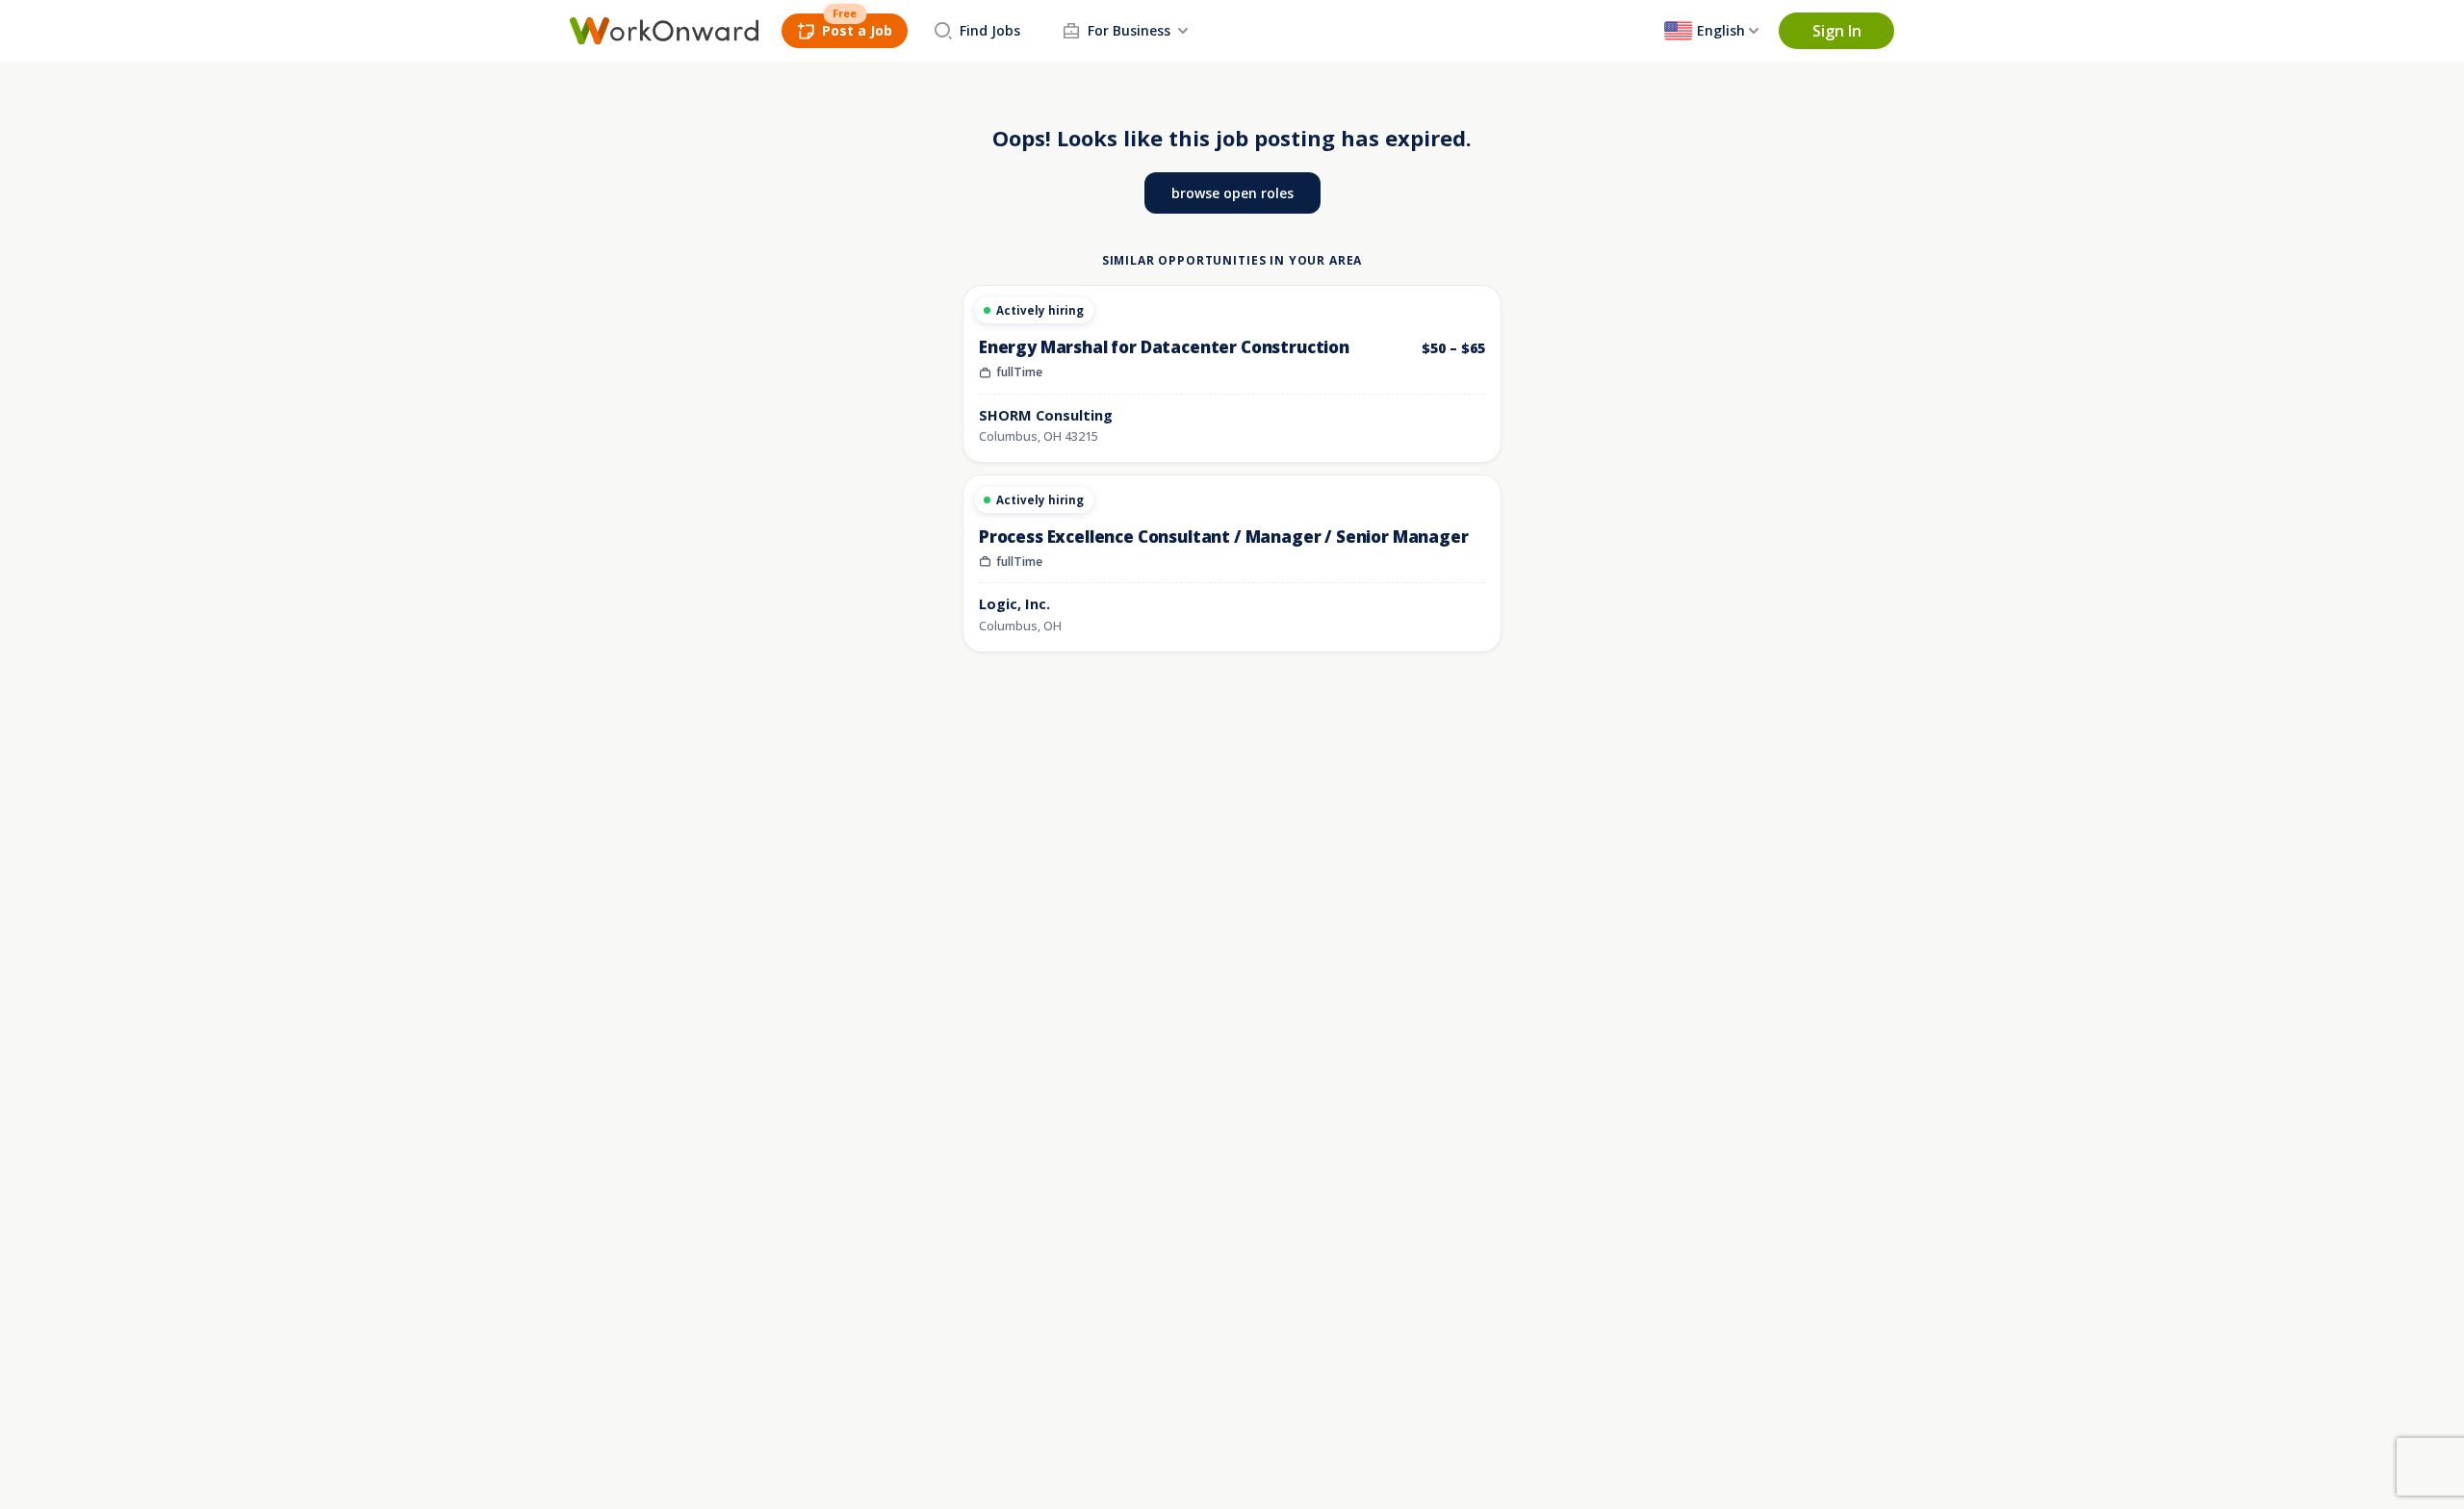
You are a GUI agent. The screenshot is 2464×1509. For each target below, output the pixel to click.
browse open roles (1232, 193)
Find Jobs (990, 30)
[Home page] (664, 31)
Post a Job (857, 30)
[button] (1836, 31)
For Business (1129, 30)
